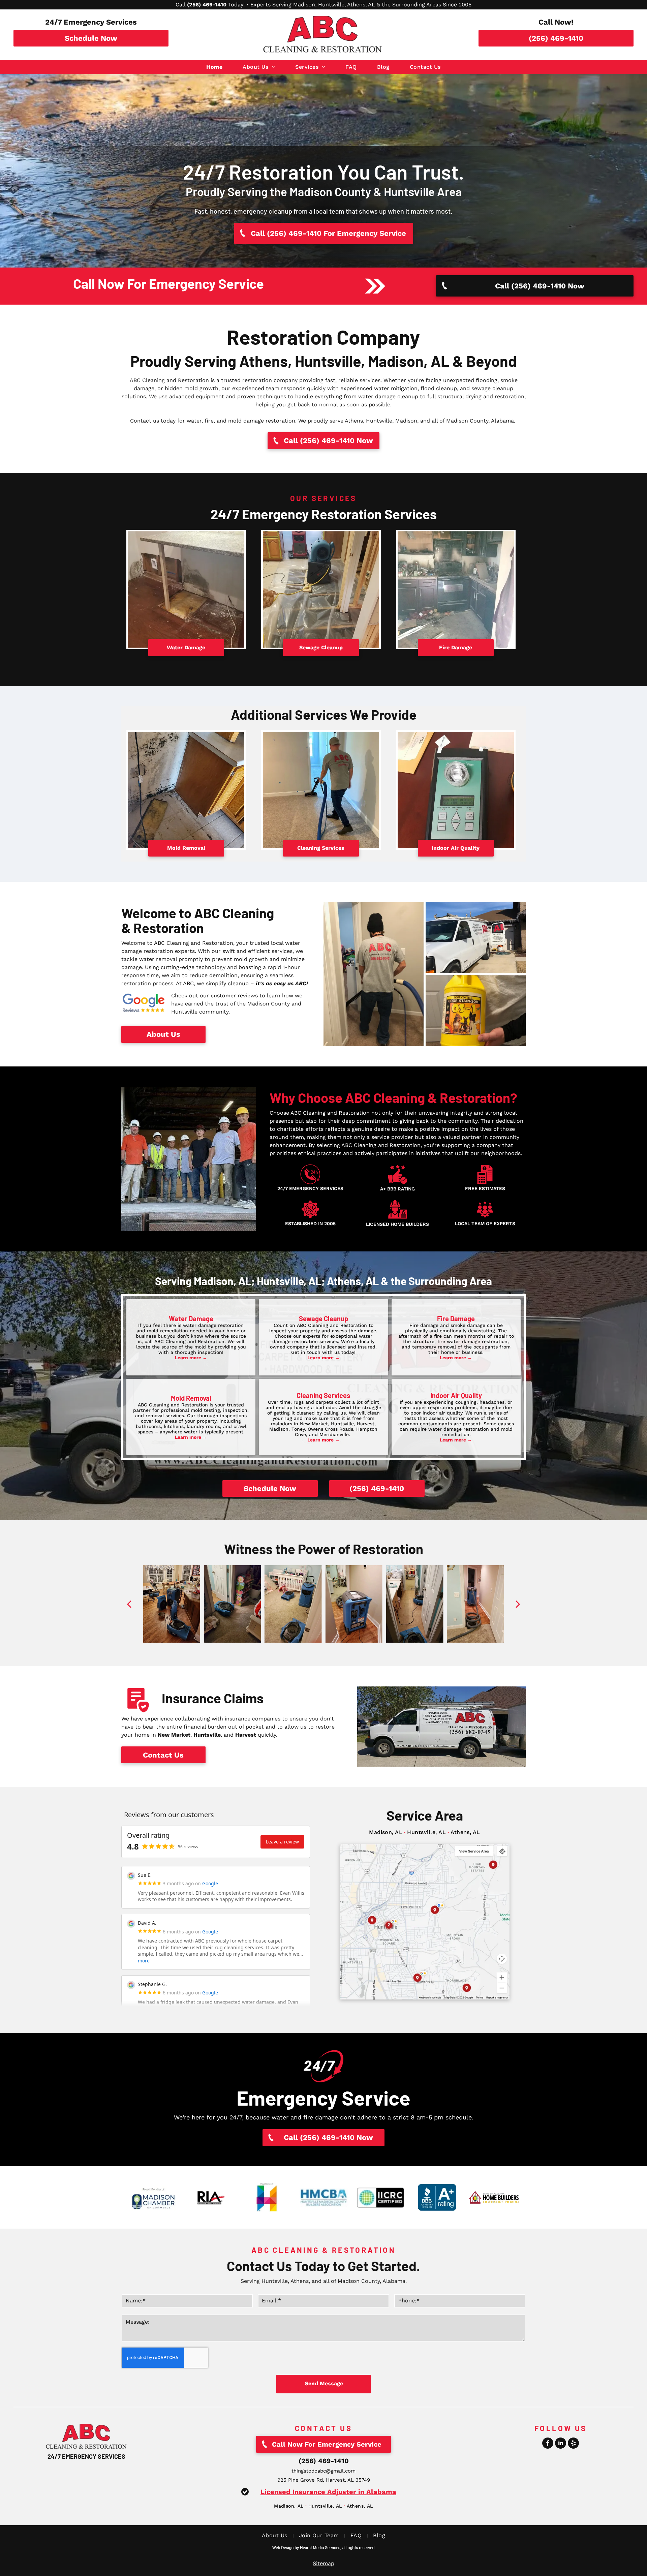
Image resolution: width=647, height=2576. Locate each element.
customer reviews (234, 996)
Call (180, 5)
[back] (129, 1604)
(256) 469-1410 (324, 2461)
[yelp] (573, 2444)
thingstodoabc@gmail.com (323, 2471)
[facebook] (548, 2444)
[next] (518, 1604)
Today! (236, 5)
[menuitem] (214, 67)
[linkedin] (561, 2444)
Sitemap (323, 2563)
